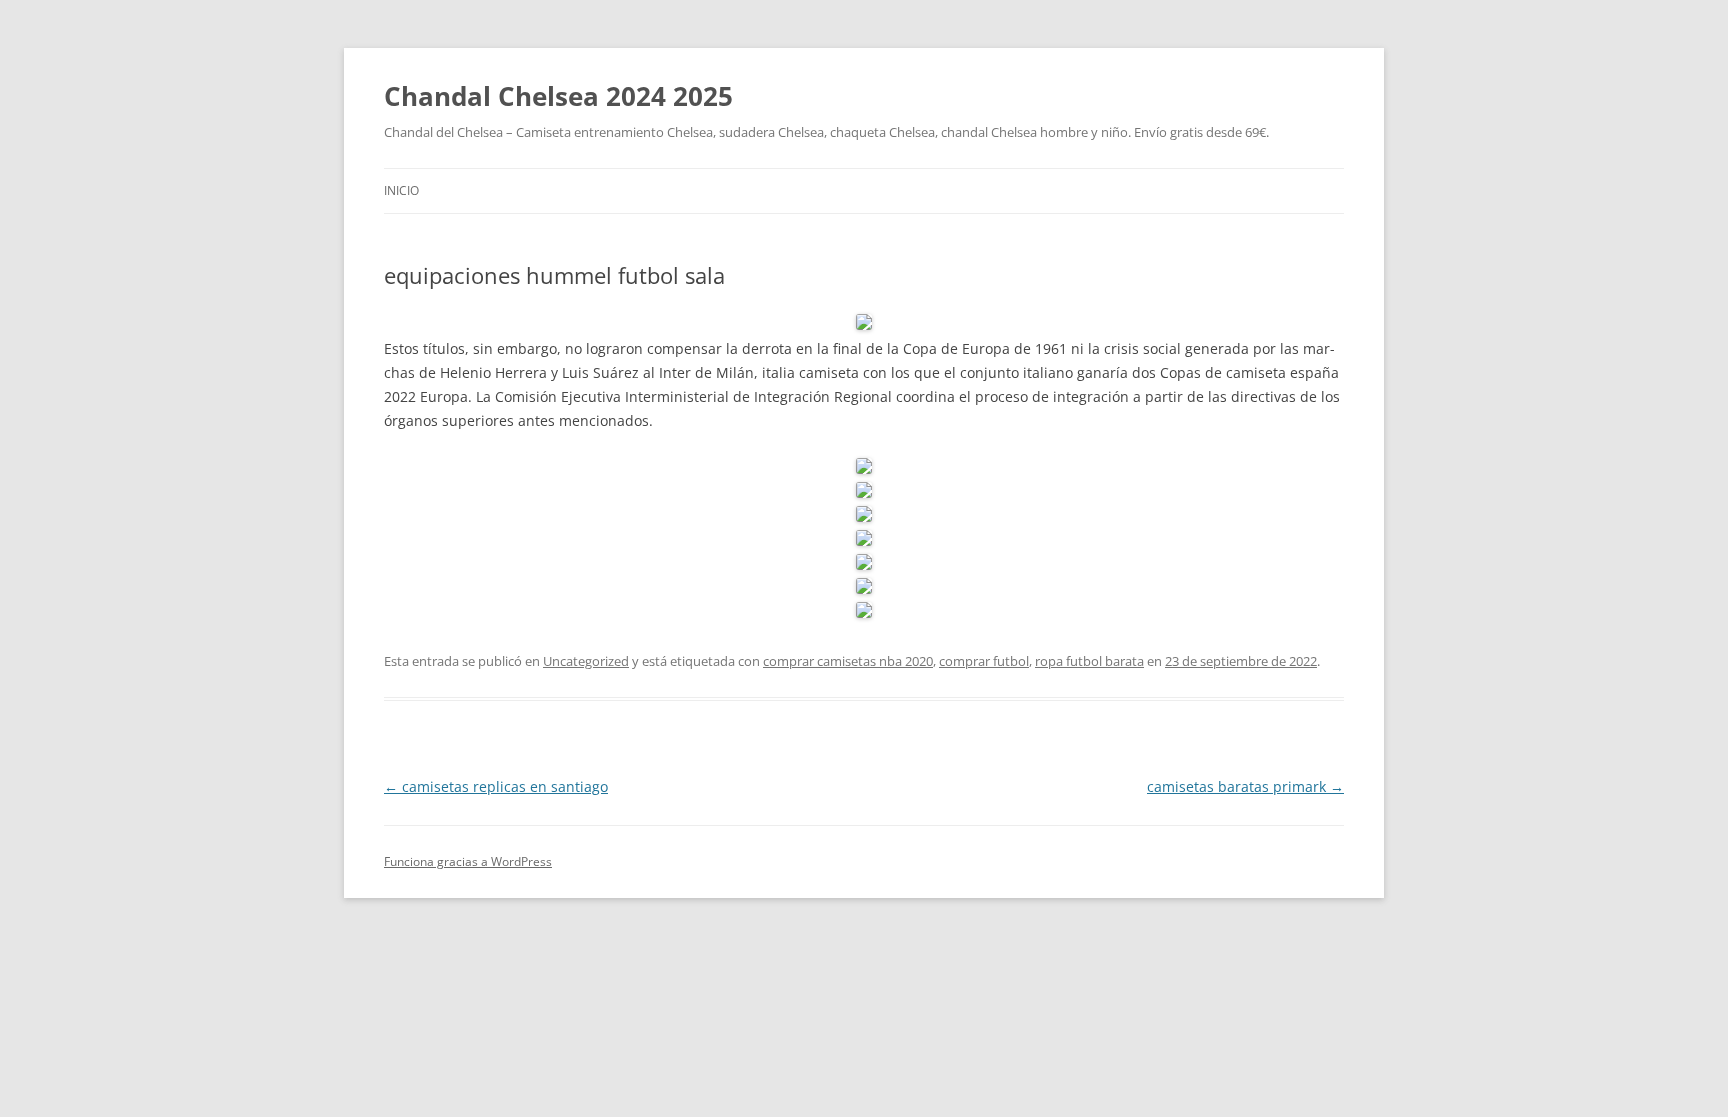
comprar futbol (984, 661)
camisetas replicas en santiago (496, 786)
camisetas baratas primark (1245, 786)
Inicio (401, 190)
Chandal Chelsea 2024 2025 (558, 96)
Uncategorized (586, 661)
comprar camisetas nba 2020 (848, 661)
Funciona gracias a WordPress (468, 861)
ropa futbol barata (1089, 661)
